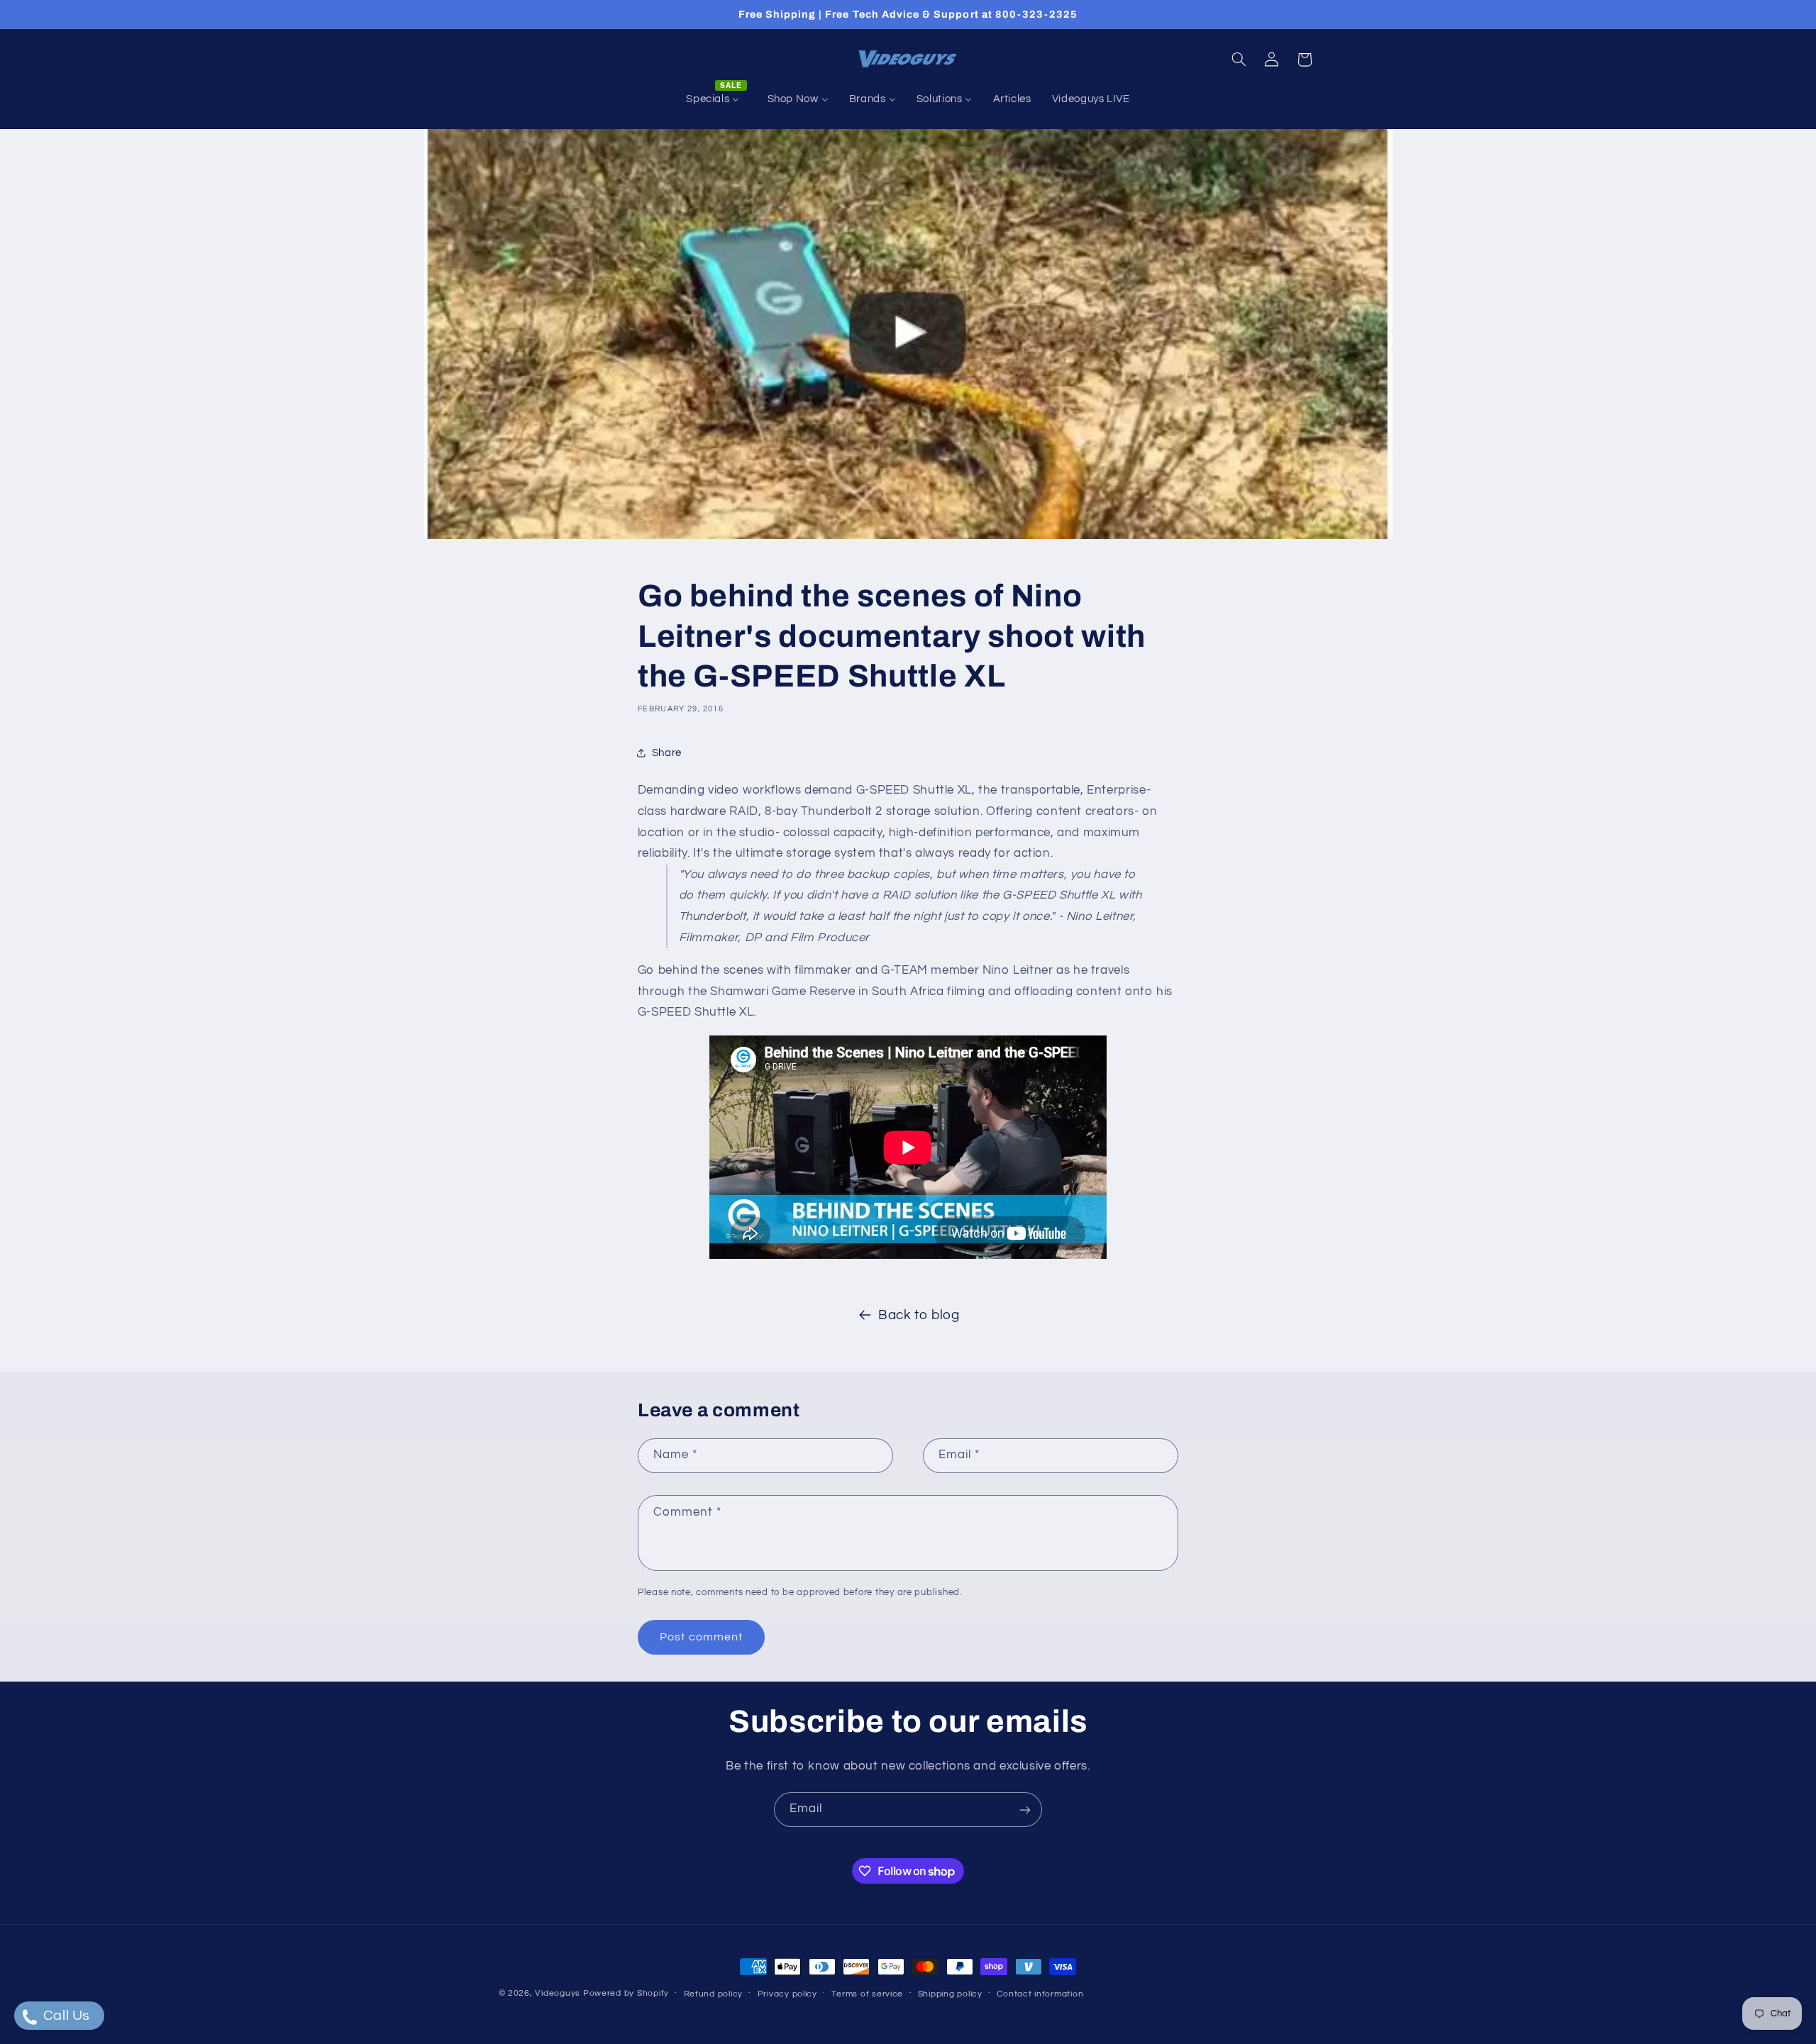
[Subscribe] (1025, 1810)
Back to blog (919, 1315)
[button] (1239, 60)
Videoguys (558, 1993)
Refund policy (714, 1994)
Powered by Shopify (626, 1993)
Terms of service (867, 1994)
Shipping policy (950, 1994)
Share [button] (667, 753)
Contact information (1040, 1994)
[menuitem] (716, 99)
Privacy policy (787, 1994)
